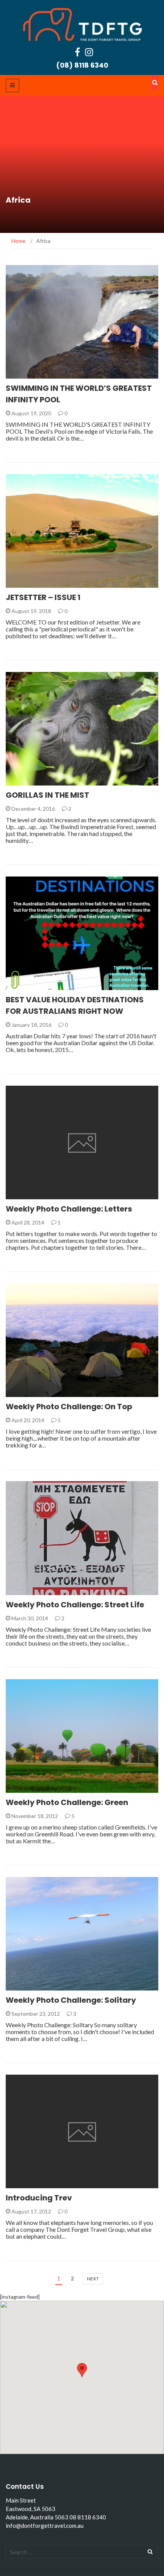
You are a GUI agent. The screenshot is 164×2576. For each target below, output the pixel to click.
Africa (25, 2184)
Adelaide (28, 374)
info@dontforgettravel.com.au (45, 2526)
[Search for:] (82, 2552)
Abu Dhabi (30, 1195)
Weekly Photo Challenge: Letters (69, 1209)
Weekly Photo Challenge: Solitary (71, 2000)
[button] (82, 2370)
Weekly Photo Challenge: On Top (69, 1407)
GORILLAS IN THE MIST (47, 795)
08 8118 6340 (88, 2517)
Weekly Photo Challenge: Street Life (75, 1605)
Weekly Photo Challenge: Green (67, 1802)
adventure (31, 781)
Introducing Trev (39, 2198)
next (93, 2279)
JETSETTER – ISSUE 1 (43, 597)
